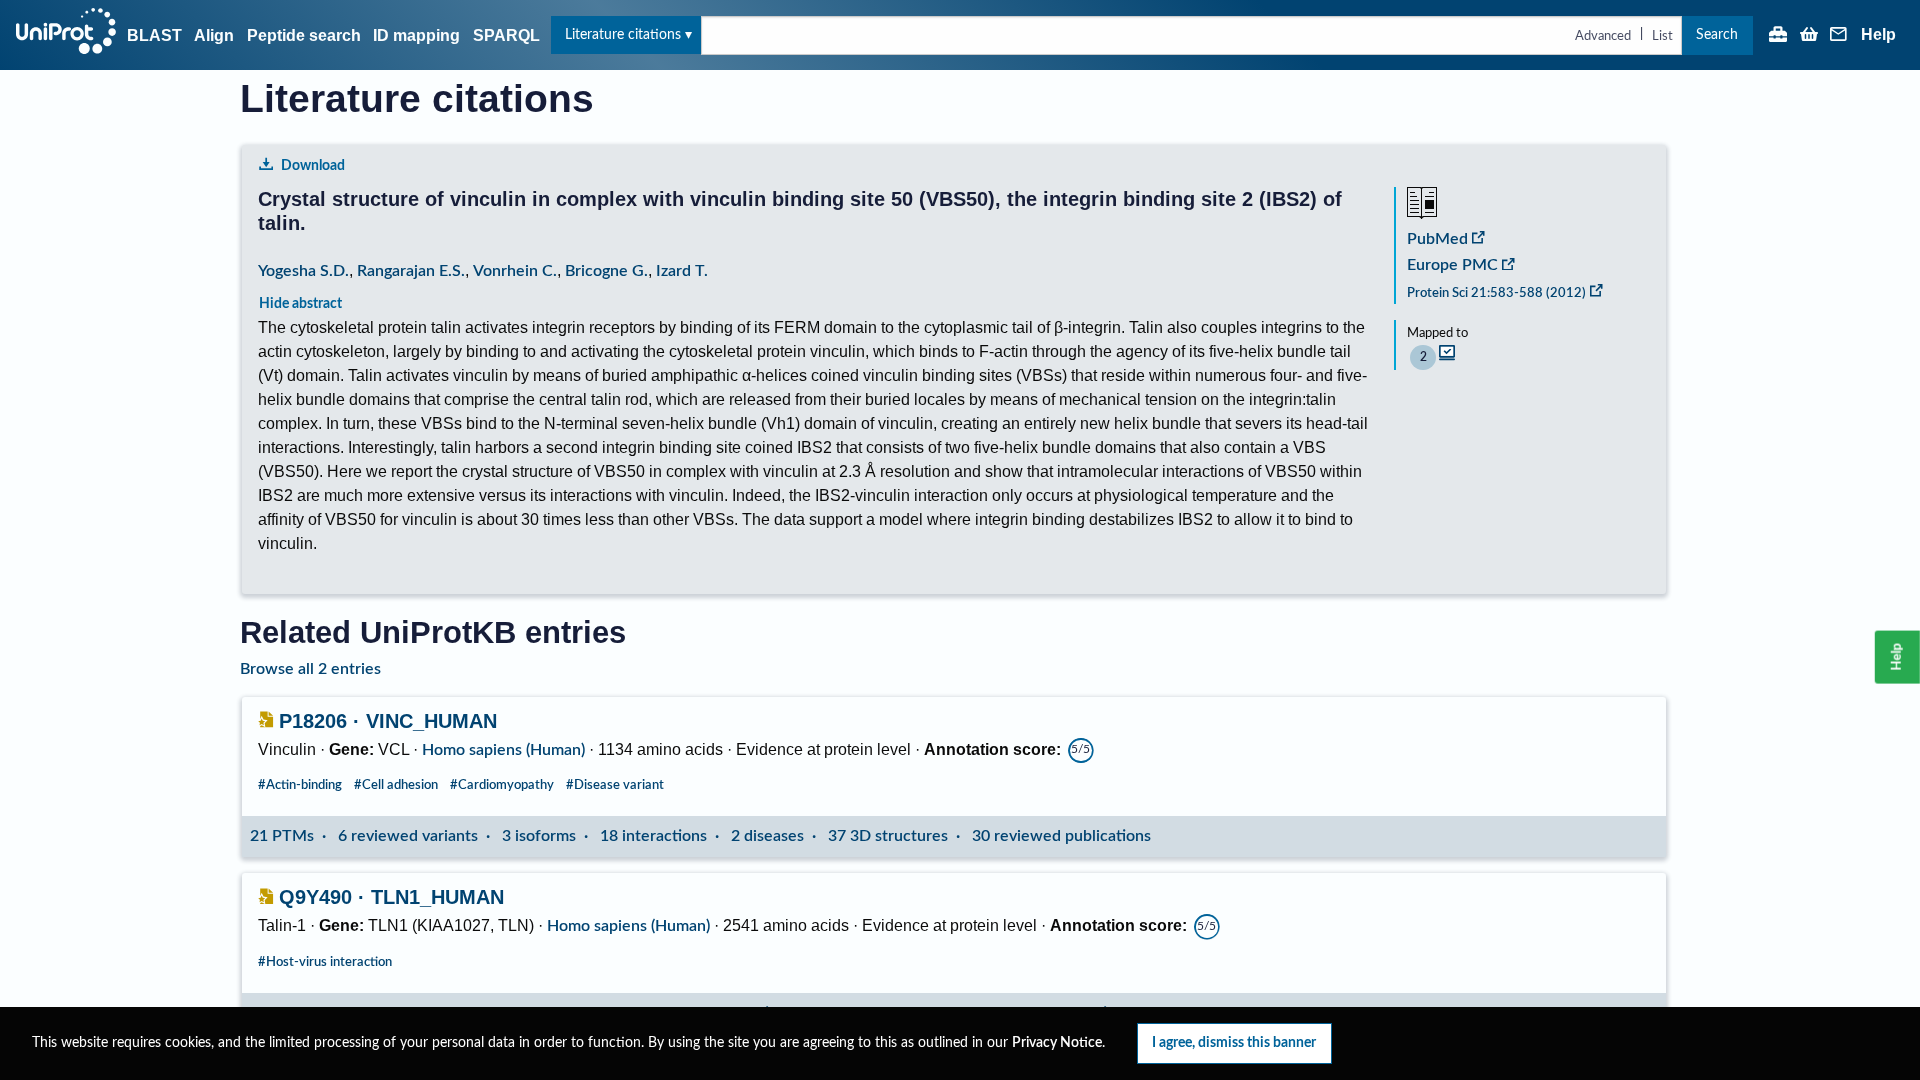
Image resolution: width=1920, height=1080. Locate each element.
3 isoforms (539, 836)
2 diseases (767, 836)
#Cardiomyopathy (502, 785)
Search (1717, 34)
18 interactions (653, 836)
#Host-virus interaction (325, 962)
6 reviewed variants (408, 836)
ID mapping (416, 35)
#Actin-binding (300, 785)
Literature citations (623, 34)
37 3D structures (888, 836)
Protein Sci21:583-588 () (1496, 293)
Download (313, 165)
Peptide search (304, 35)
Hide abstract (300, 303)
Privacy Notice (1057, 1043)
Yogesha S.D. (303, 271)
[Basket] (1809, 36)
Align (214, 35)
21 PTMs (282, 836)
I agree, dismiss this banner (1234, 1042)
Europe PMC (1452, 265)
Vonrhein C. (515, 271)
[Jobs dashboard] (1778, 36)
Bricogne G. (606, 271)
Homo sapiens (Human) (503, 750)
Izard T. (682, 271)
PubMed (1437, 239)
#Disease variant (615, 785)
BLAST (154, 35)
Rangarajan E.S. (411, 271)
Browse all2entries (310, 669)
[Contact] (1839, 36)
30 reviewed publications (1061, 836)
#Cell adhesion (396, 785)
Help (1878, 35)
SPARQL (506, 35)
